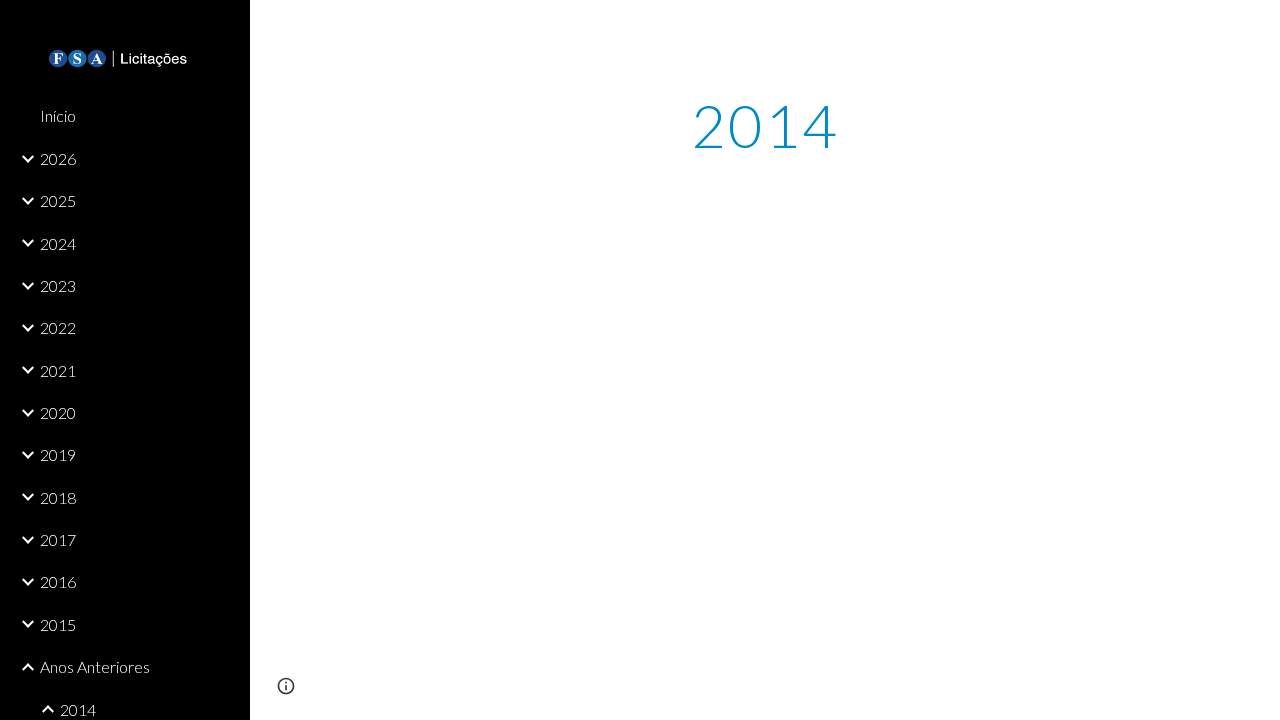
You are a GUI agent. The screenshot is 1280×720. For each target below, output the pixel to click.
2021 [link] (58, 370)
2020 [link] (58, 412)
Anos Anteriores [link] (95, 666)
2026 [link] (58, 158)
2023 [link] (58, 285)
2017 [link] (58, 539)
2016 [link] (58, 581)
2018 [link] (58, 497)
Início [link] (58, 115)
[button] (1256, 28)
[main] (764, 125)
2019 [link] (58, 454)
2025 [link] (58, 200)
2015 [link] (58, 624)
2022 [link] (58, 327)
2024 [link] (58, 243)
